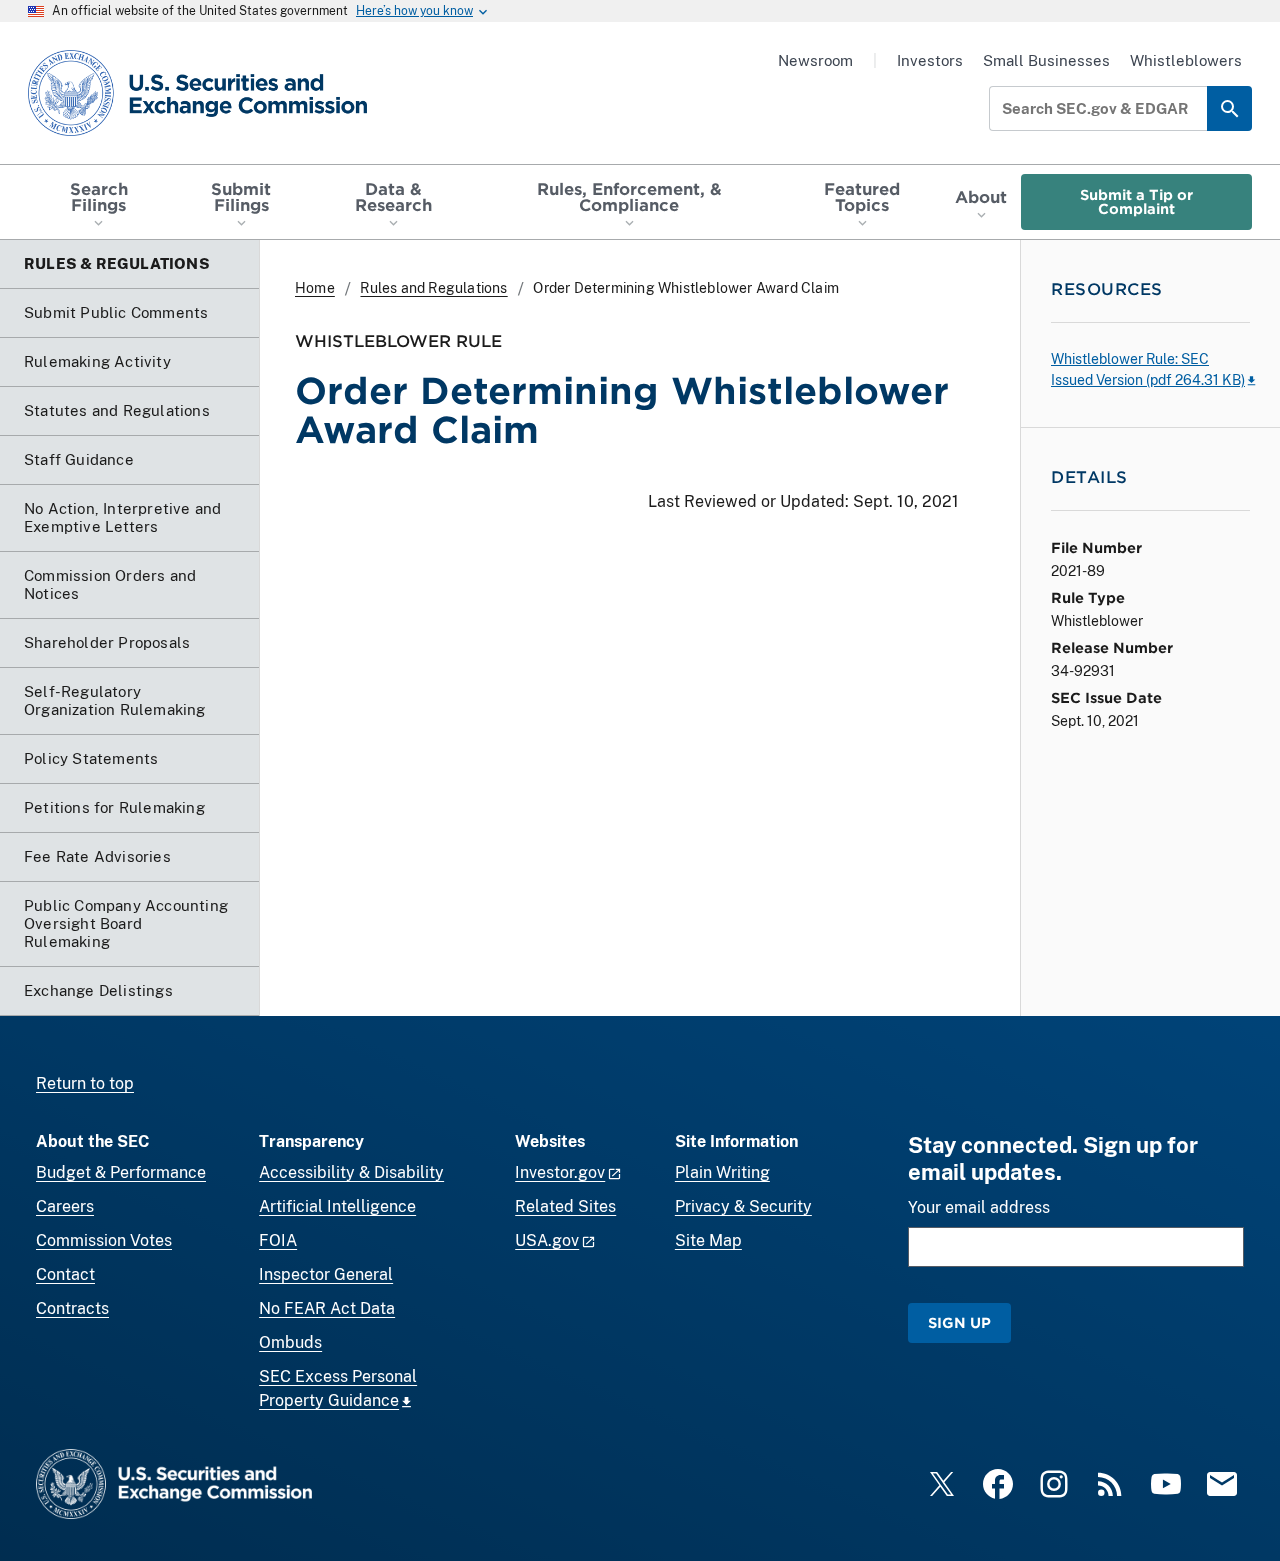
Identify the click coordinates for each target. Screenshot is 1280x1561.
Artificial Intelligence (337, 1206)
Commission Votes (104, 1240)
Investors (930, 60)
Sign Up (959, 1322)
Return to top (85, 1083)
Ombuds (290, 1342)
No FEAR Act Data (327, 1308)
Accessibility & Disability (351, 1172)
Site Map (708, 1240)
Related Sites (565, 1206)
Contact (65, 1274)
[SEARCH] (1229, 108)
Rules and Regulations (433, 288)
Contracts (72, 1308)
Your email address (979, 1207)
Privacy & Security (743, 1206)
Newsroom (815, 60)
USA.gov (547, 1240)
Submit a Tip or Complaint (1136, 201)
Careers (65, 1206)
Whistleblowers (1186, 60)
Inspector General (326, 1274)
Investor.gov (560, 1172)
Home (315, 288)
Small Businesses (1046, 60)
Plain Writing (722, 1172)
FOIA (278, 1240)
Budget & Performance (121, 1172)
